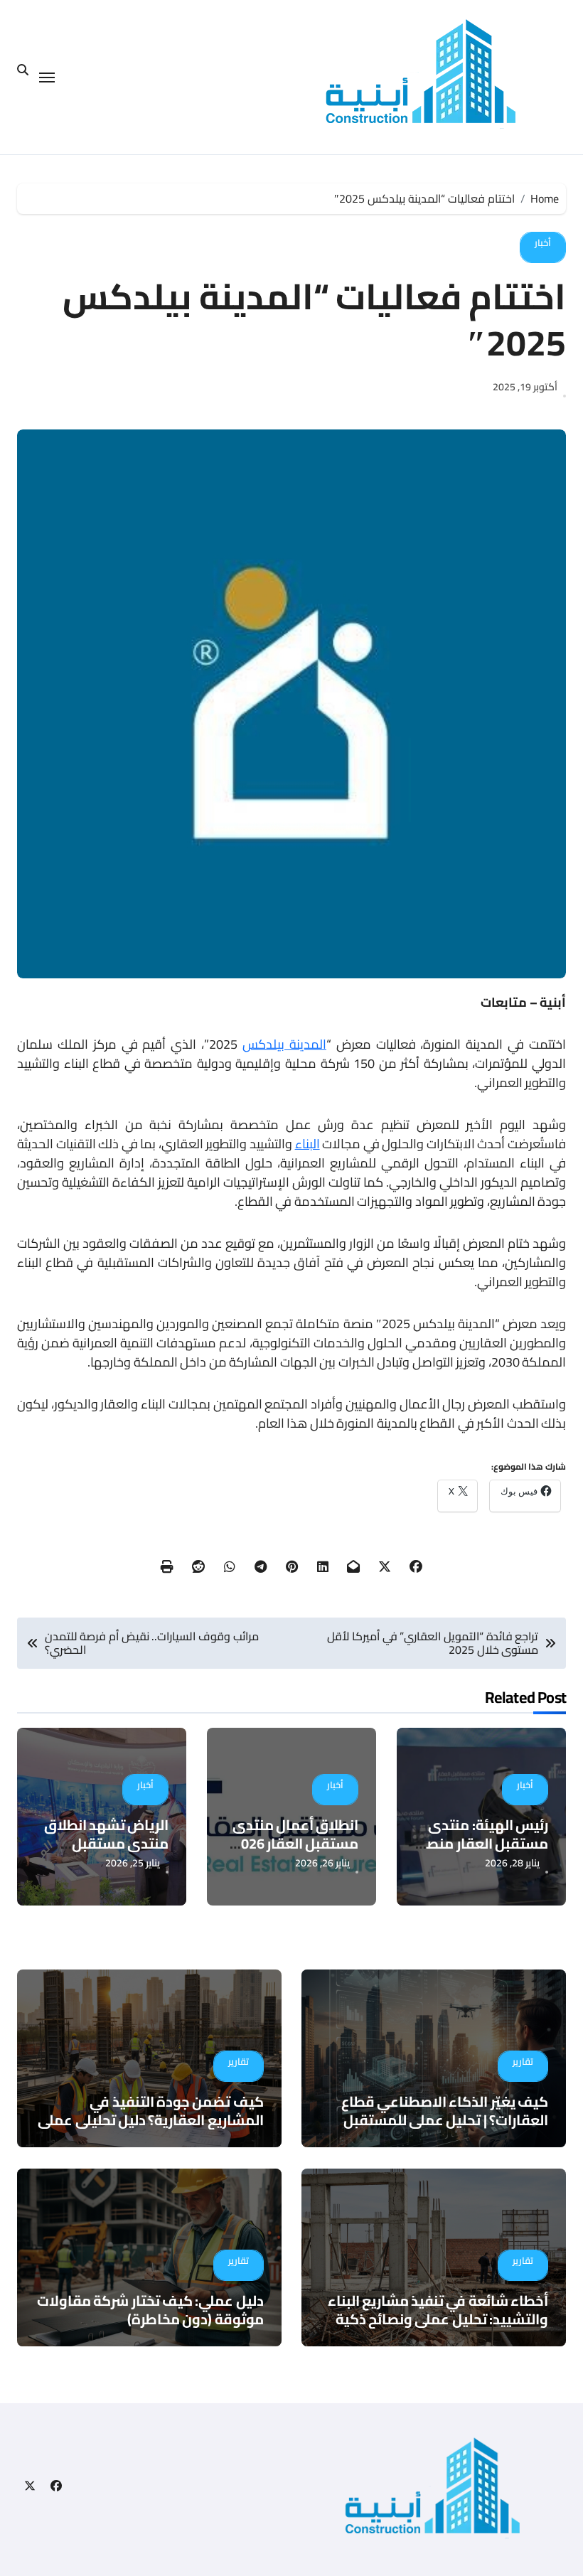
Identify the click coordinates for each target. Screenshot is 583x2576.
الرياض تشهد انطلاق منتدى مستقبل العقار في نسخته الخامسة (107, 1853)
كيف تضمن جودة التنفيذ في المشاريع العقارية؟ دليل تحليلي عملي (150, 2111)
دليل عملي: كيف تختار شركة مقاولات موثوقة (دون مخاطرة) (150, 2310)
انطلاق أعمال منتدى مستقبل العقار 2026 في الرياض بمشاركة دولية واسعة (296, 1853)
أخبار (543, 242)
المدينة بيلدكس (284, 1044)
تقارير (523, 2061)
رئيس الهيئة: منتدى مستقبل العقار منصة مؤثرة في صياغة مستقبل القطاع (483, 1853)
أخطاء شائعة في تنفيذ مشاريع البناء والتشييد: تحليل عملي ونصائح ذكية (438, 2310)
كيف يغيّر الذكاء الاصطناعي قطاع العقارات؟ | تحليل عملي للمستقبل (445, 2111)
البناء (307, 1144)
